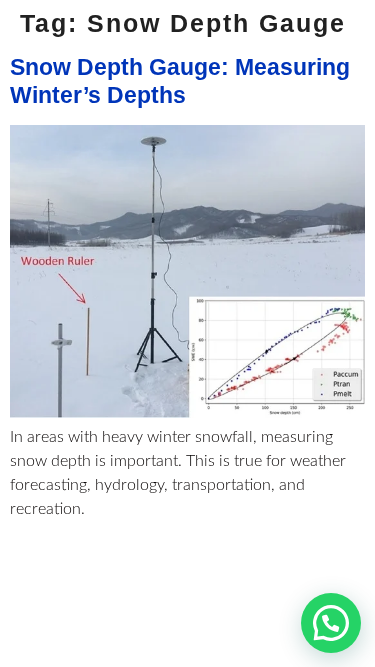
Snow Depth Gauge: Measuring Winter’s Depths (180, 81)
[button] (331, 623)
